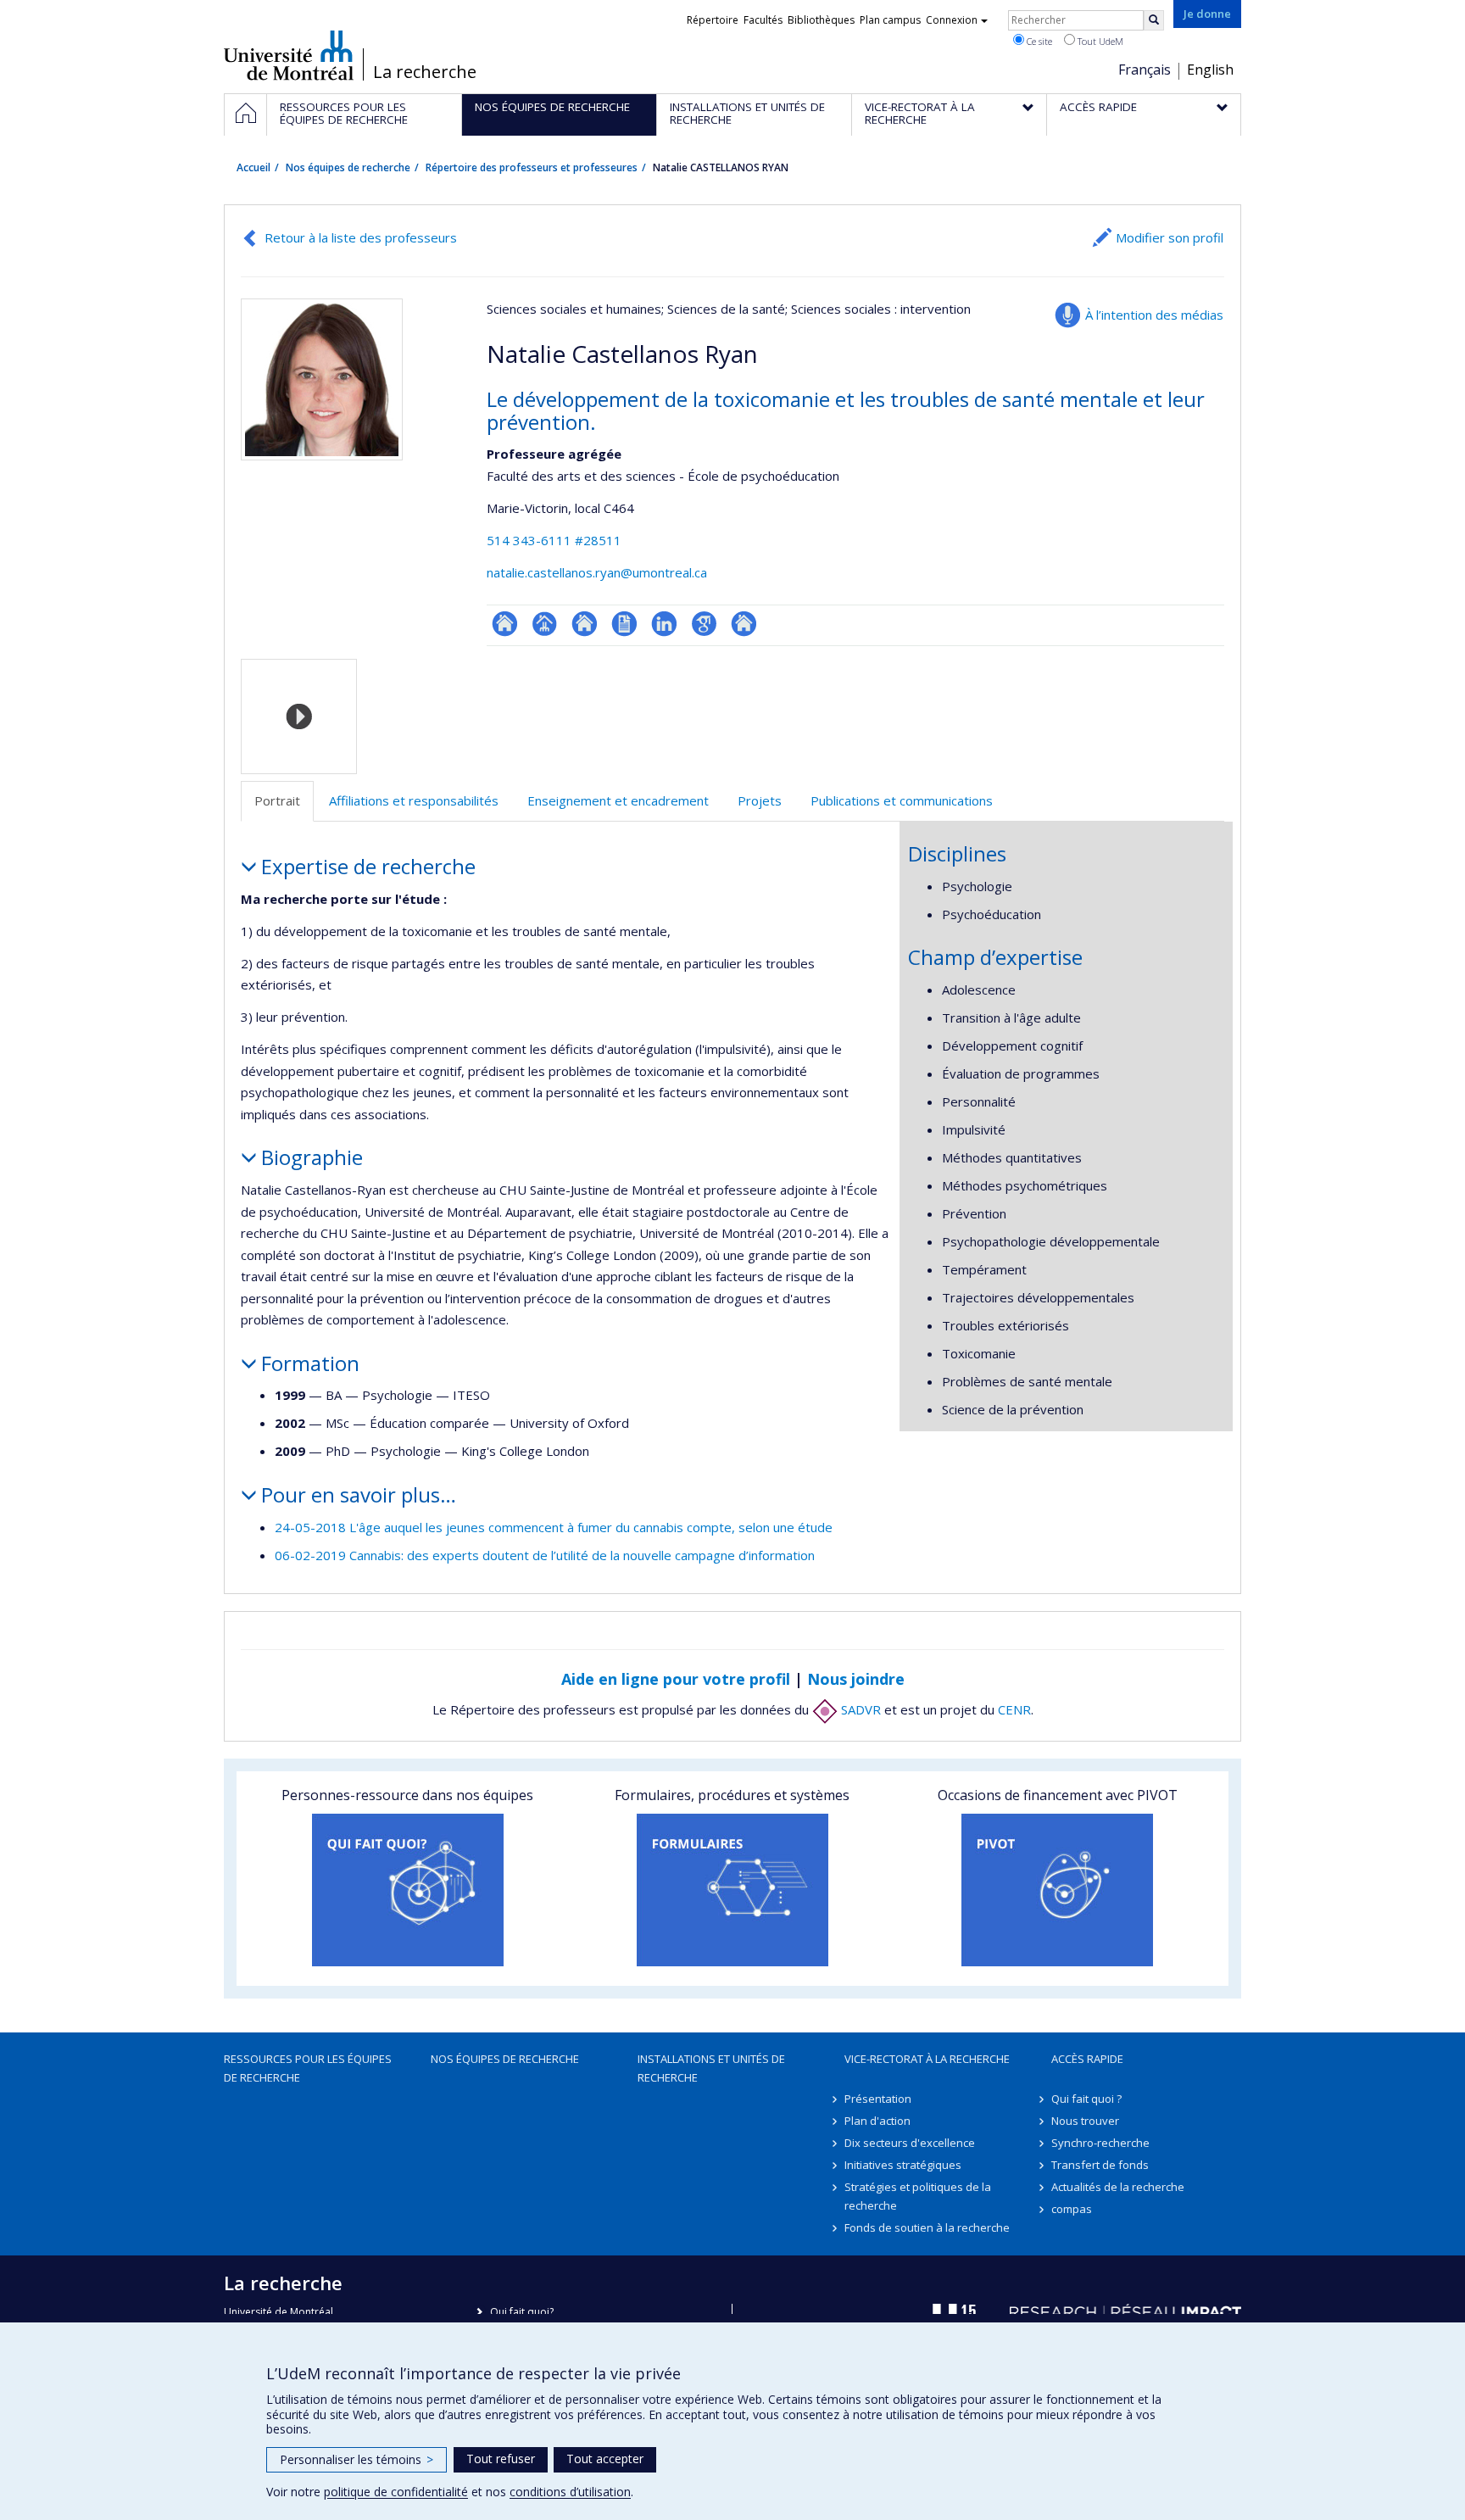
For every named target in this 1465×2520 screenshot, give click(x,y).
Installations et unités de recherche (711, 2068)
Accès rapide (1087, 2059)
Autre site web (744, 624)
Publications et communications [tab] (902, 800)
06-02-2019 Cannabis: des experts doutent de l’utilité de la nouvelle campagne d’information (545, 1555)
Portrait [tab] (277, 800)
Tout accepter (605, 2459)
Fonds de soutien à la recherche (927, 2227)
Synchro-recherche (1100, 2143)
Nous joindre (856, 1679)
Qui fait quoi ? (1086, 2099)
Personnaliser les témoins (357, 2459)
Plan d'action (877, 2121)
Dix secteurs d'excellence (910, 2143)
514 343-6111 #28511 (554, 540)
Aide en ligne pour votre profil (676, 1679)
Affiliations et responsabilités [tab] (414, 800)
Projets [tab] (760, 800)
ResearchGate (505, 624)
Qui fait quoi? (522, 2312)
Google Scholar (704, 624)
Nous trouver (1085, 2121)
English (1210, 70)
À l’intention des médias (1154, 315)
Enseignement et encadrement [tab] (618, 800)
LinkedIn (664, 624)
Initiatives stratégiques (903, 2165)
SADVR (859, 1709)
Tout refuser (501, 2459)
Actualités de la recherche (1118, 2187)
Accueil (253, 167)
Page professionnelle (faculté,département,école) (545, 624)
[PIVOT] (1058, 1890)
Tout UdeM (1099, 41)
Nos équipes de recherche (348, 167)
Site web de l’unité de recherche (585, 624)
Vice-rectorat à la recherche (927, 2059)
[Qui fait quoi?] (407, 1890)
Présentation (878, 2099)
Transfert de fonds (1100, 2165)
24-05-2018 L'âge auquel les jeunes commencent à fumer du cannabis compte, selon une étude (554, 1527)
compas (1072, 2209)
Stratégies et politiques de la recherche (918, 2196)
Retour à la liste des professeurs (361, 237)
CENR (1014, 1709)
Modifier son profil (1170, 237)
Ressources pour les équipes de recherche (308, 2068)
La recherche (425, 72)
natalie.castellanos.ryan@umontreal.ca (597, 572)
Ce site (1038, 41)
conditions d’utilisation (570, 2492)
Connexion (952, 20)
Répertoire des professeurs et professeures (532, 167)
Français (1145, 70)
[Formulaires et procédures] (732, 1890)
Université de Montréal (289, 55)
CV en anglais (624, 624)
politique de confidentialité (396, 2492)
